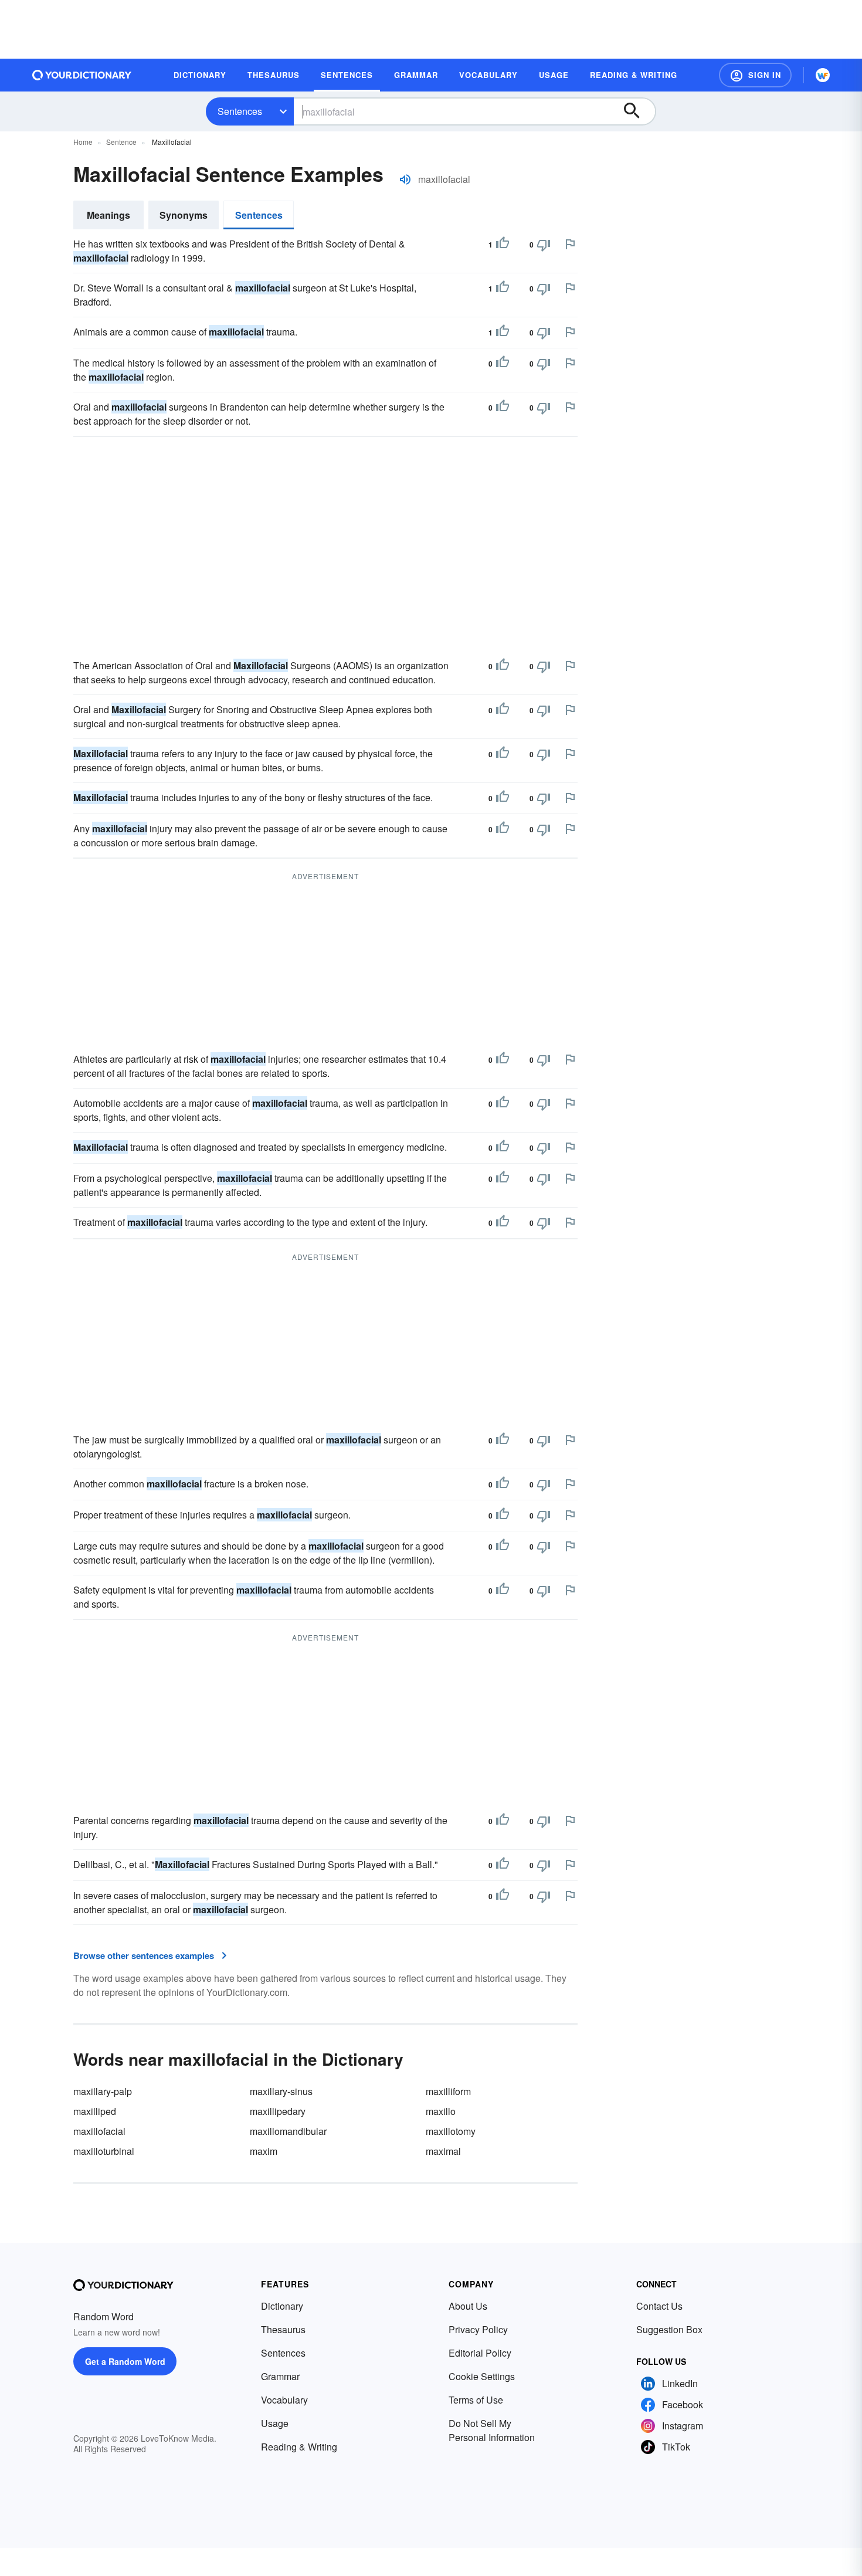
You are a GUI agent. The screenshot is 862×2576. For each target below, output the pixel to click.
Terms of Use (476, 2400)
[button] (755, 75)
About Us (468, 2306)
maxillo (441, 2111)
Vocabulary (284, 2400)
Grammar (280, 2376)
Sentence (121, 142)
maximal (443, 2151)
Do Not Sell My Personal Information (492, 2430)
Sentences (240, 111)
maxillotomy (451, 2131)
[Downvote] (544, 245)
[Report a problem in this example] (570, 244)
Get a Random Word (125, 2361)
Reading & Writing (299, 2447)
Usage (275, 2423)
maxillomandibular (288, 2131)
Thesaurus (283, 2329)
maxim (264, 2151)
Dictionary (282, 2306)
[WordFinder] (823, 75)
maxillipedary (278, 2111)
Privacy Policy (478, 2329)
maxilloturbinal (104, 2151)
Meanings (108, 215)
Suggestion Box (669, 2329)
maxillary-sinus (281, 2091)
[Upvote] (503, 245)
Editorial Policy (480, 2353)
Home (83, 142)
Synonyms (184, 215)
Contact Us (659, 2306)
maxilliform (448, 2091)
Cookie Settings (482, 2376)
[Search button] (637, 111)
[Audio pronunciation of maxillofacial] (405, 179)
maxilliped (95, 2111)
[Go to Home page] (82, 75)
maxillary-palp (103, 2091)
